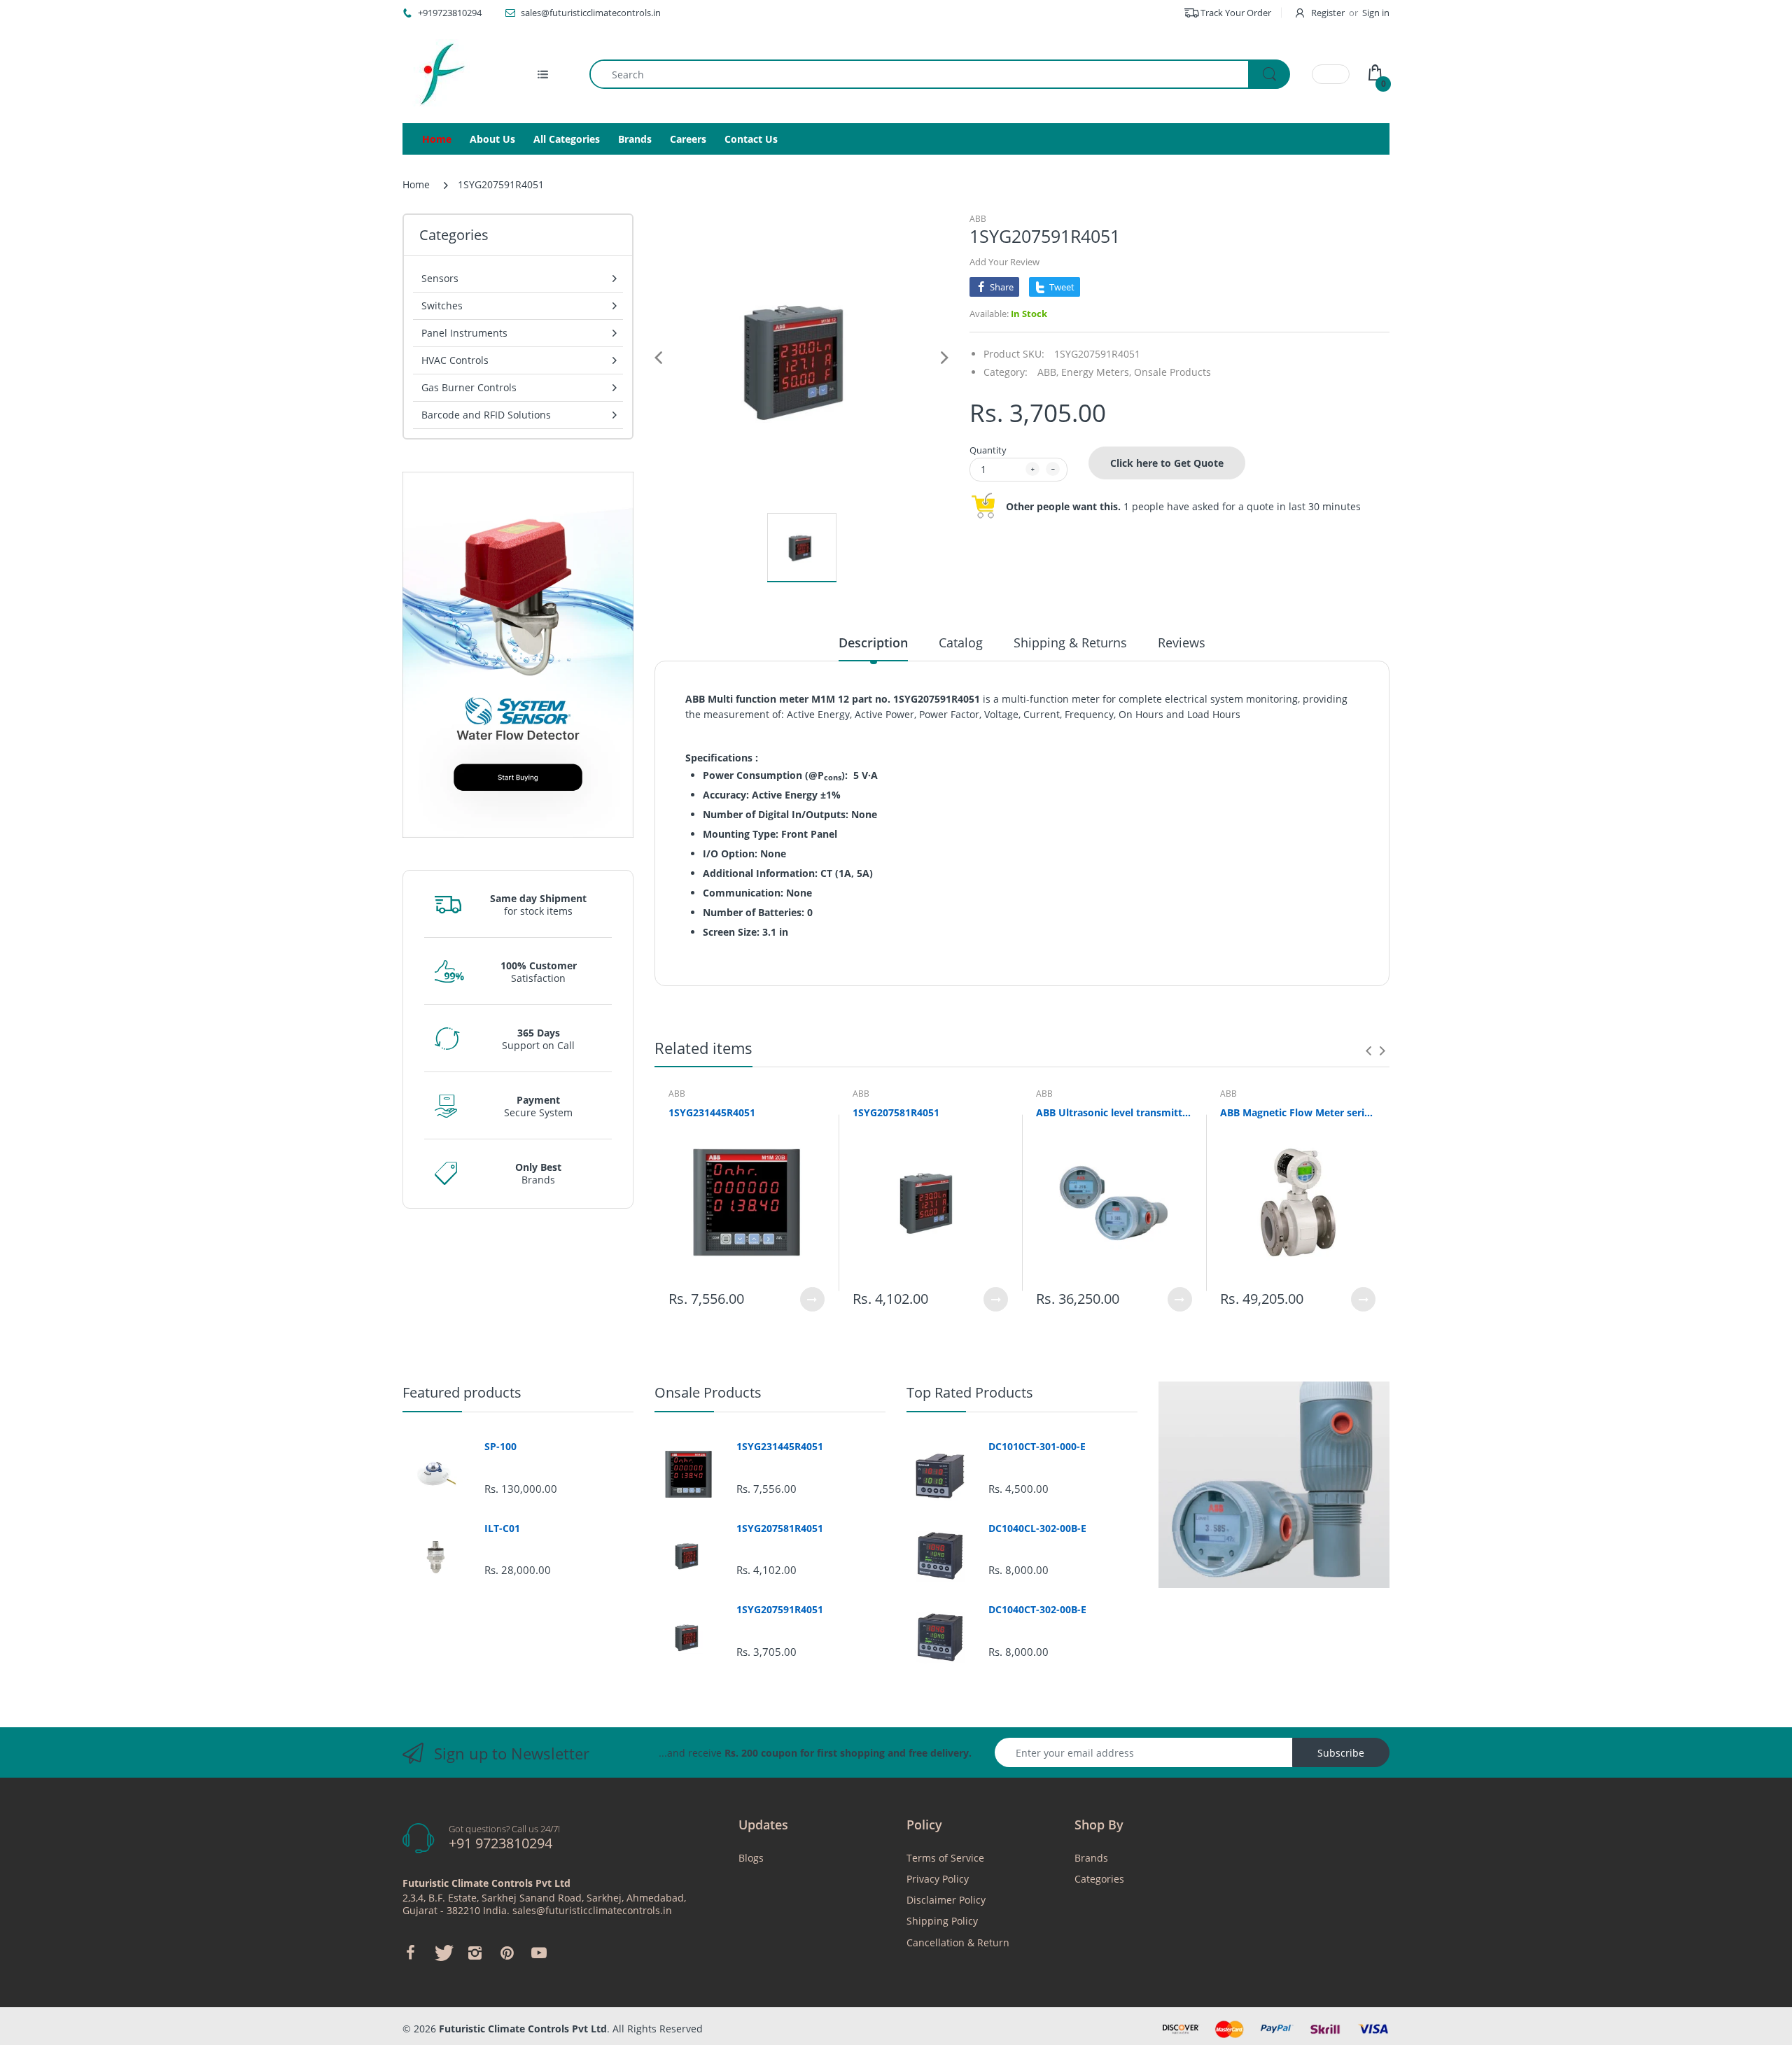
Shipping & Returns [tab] (1070, 642)
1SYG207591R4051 (780, 1610)
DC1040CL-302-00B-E (1037, 1529)
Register (1328, 13)
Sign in (1376, 13)
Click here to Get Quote (1167, 463)
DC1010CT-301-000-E (1037, 1447)
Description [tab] (873, 642)
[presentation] (1368, 1050)
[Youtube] (539, 1953)
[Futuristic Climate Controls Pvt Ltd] (437, 74)
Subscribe (1341, 1753)
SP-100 (500, 1447)
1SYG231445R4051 (712, 1112)
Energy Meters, (1096, 372)
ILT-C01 (502, 1529)
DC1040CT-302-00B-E (1037, 1610)
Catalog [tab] (961, 642)
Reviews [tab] (1182, 642)
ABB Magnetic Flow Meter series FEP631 (1298, 1112)
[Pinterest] (507, 1953)
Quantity (988, 450)
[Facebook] (410, 1953)
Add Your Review (1004, 262)
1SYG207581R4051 (896, 1112)
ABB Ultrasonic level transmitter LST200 (1114, 1112)
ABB (978, 219)
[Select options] (812, 1299)
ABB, (1048, 372)
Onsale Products (1172, 372)
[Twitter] (442, 1953)
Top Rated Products (970, 1392)
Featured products (462, 1392)
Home (416, 184)
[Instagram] (475, 1953)
